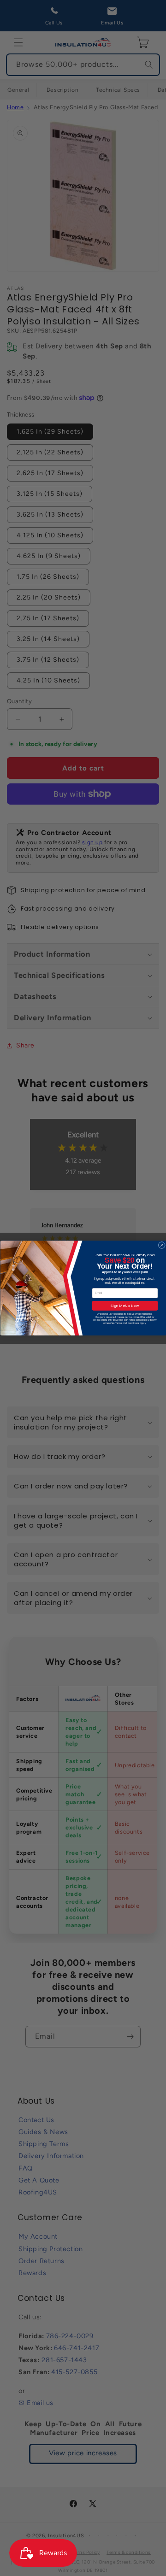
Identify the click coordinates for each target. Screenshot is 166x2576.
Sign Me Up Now (125, 1306)
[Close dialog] (162, 1245)
